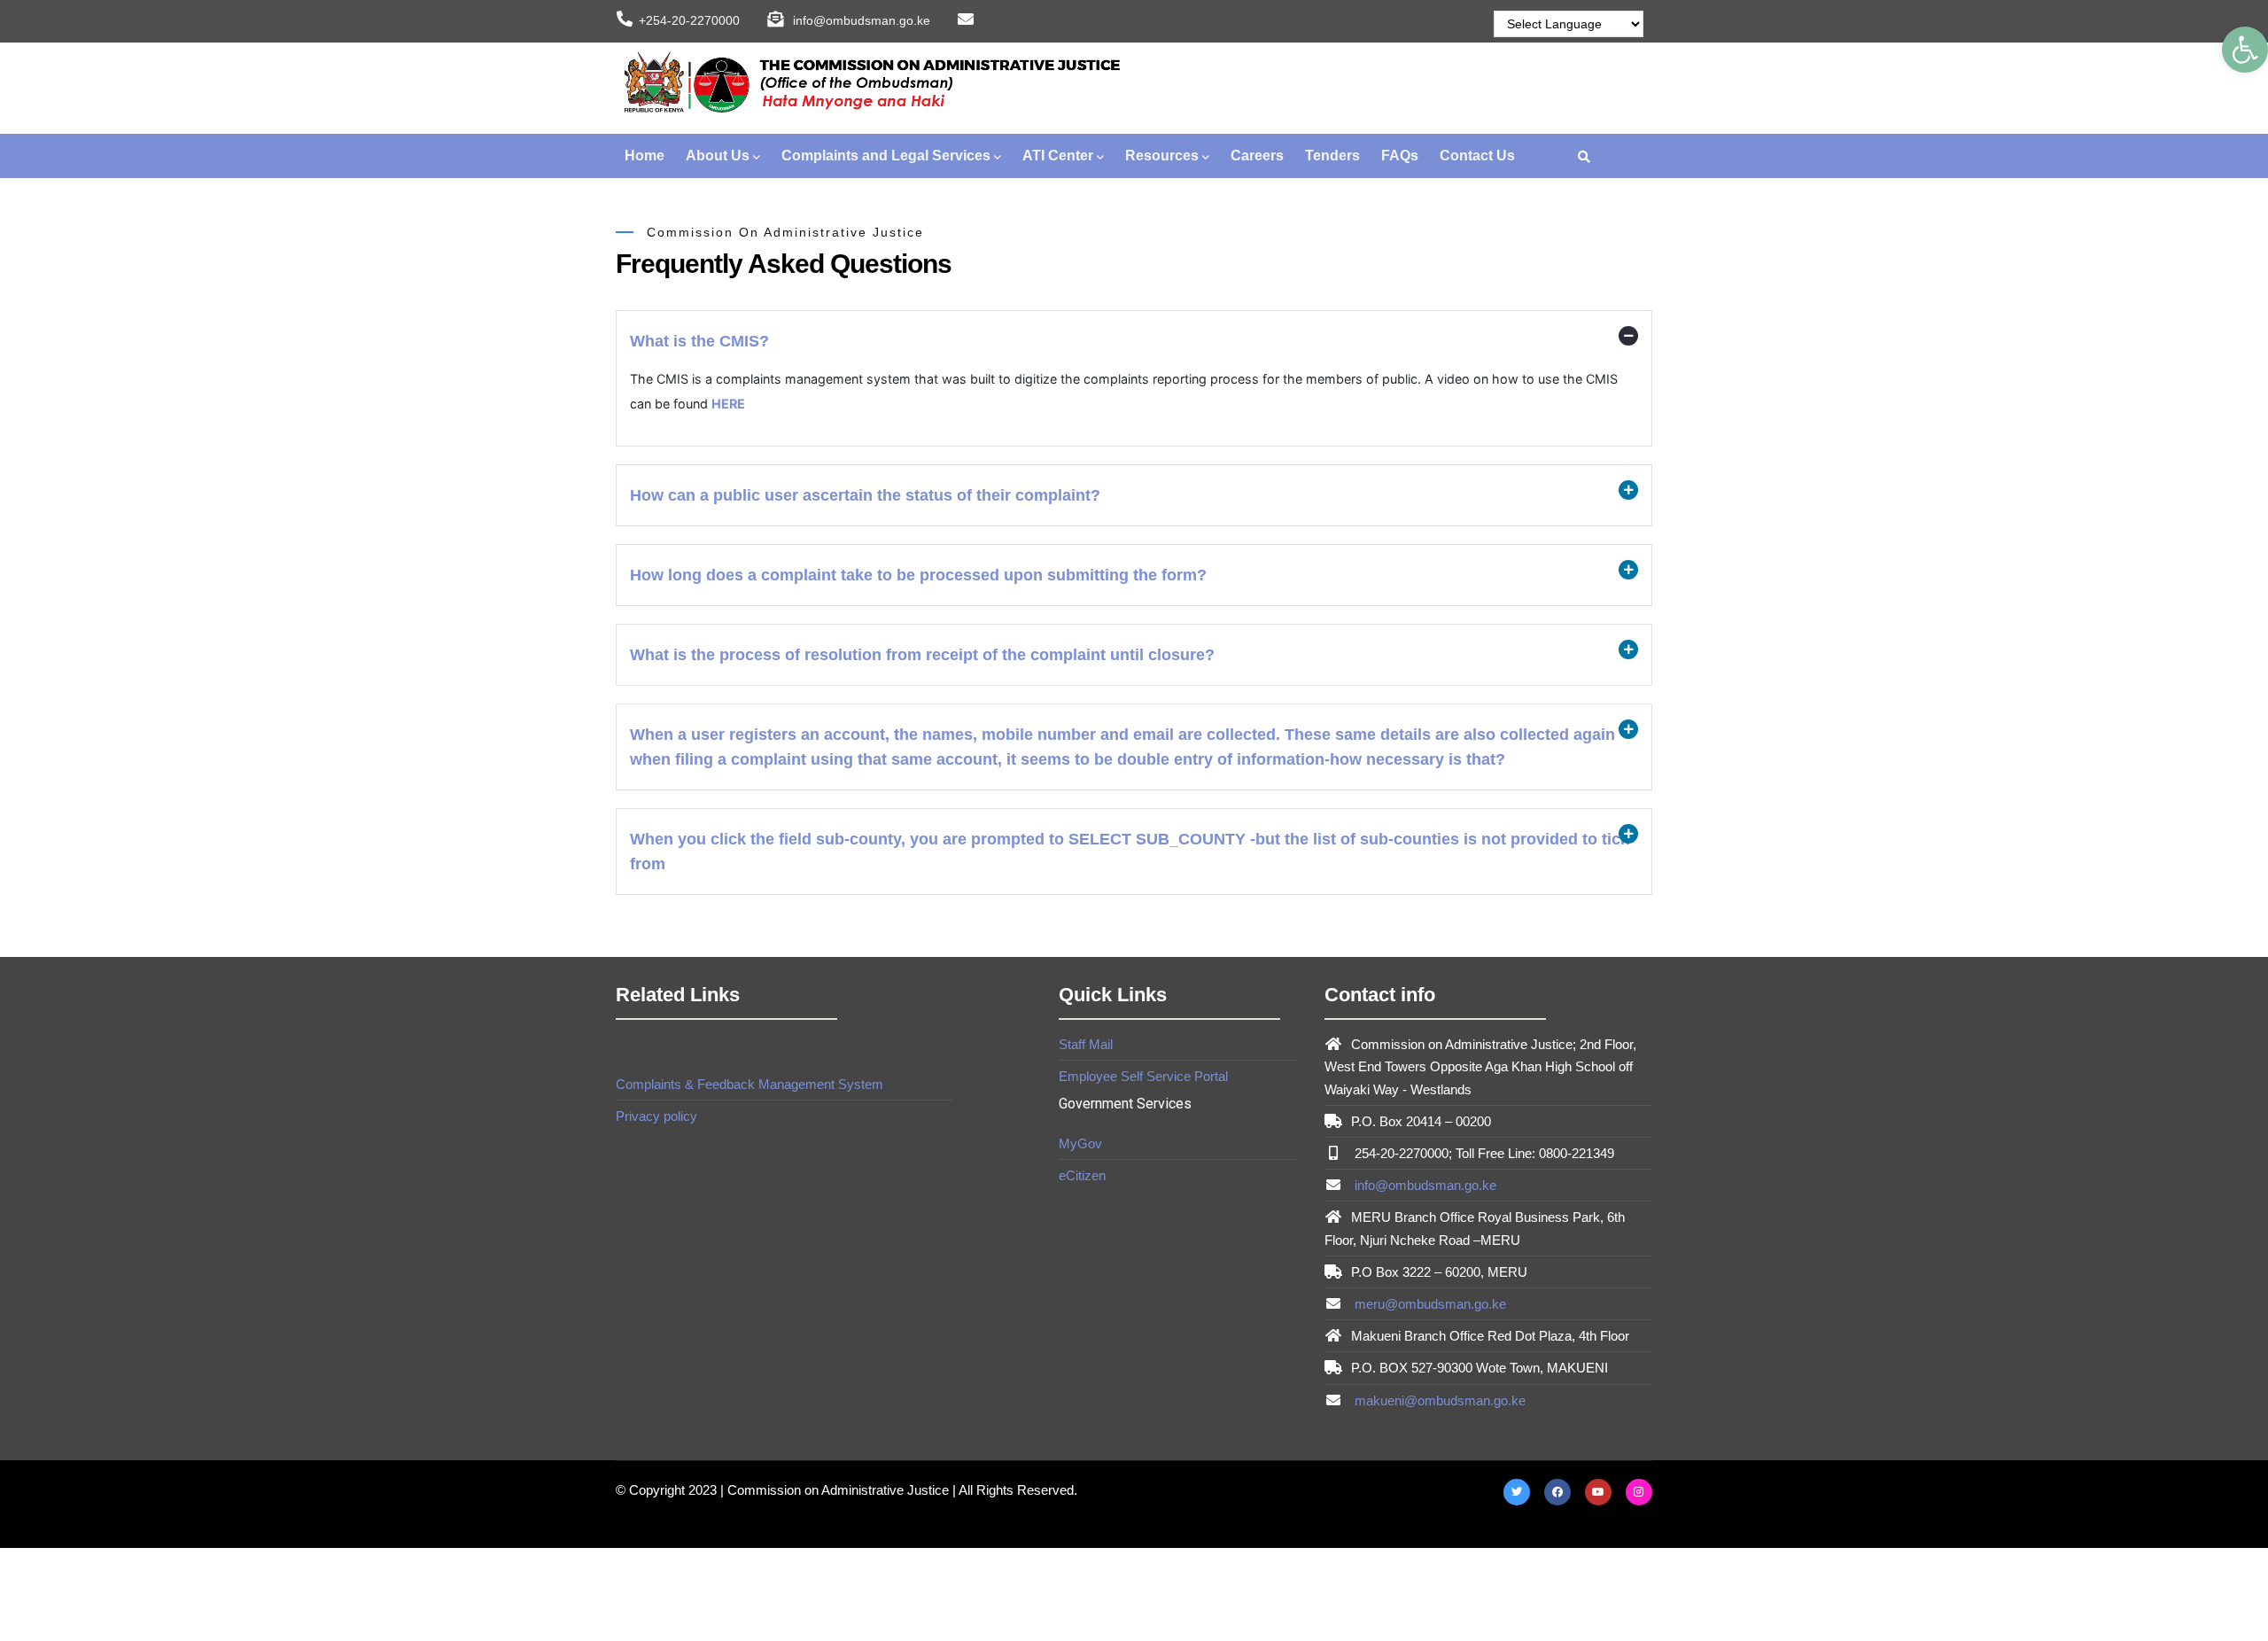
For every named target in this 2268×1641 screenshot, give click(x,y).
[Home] (868, 84)
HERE (728, 404)
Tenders (1332, 156)
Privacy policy (656, 1116)
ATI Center (1058, 156)
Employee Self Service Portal (1143, 1076)
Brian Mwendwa (722, 1143)
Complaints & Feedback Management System (750, 1084)
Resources (1162, 156)
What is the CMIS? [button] (699, 341)
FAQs (1400, 156)
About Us (718, 156)
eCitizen (1082, 1175)
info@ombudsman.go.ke (1424, 1185)
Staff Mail (1086, 1044)
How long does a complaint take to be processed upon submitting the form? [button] (918, 575)
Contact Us (1477, 156)
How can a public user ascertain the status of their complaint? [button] (865, 495)
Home (645, 156)
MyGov (1080, 1143)
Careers (1257, 156)
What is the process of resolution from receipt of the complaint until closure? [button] (922, 655)
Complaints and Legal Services (886, 156)
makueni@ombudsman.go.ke (1438, 1400)
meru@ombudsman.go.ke (1429, 1304)
